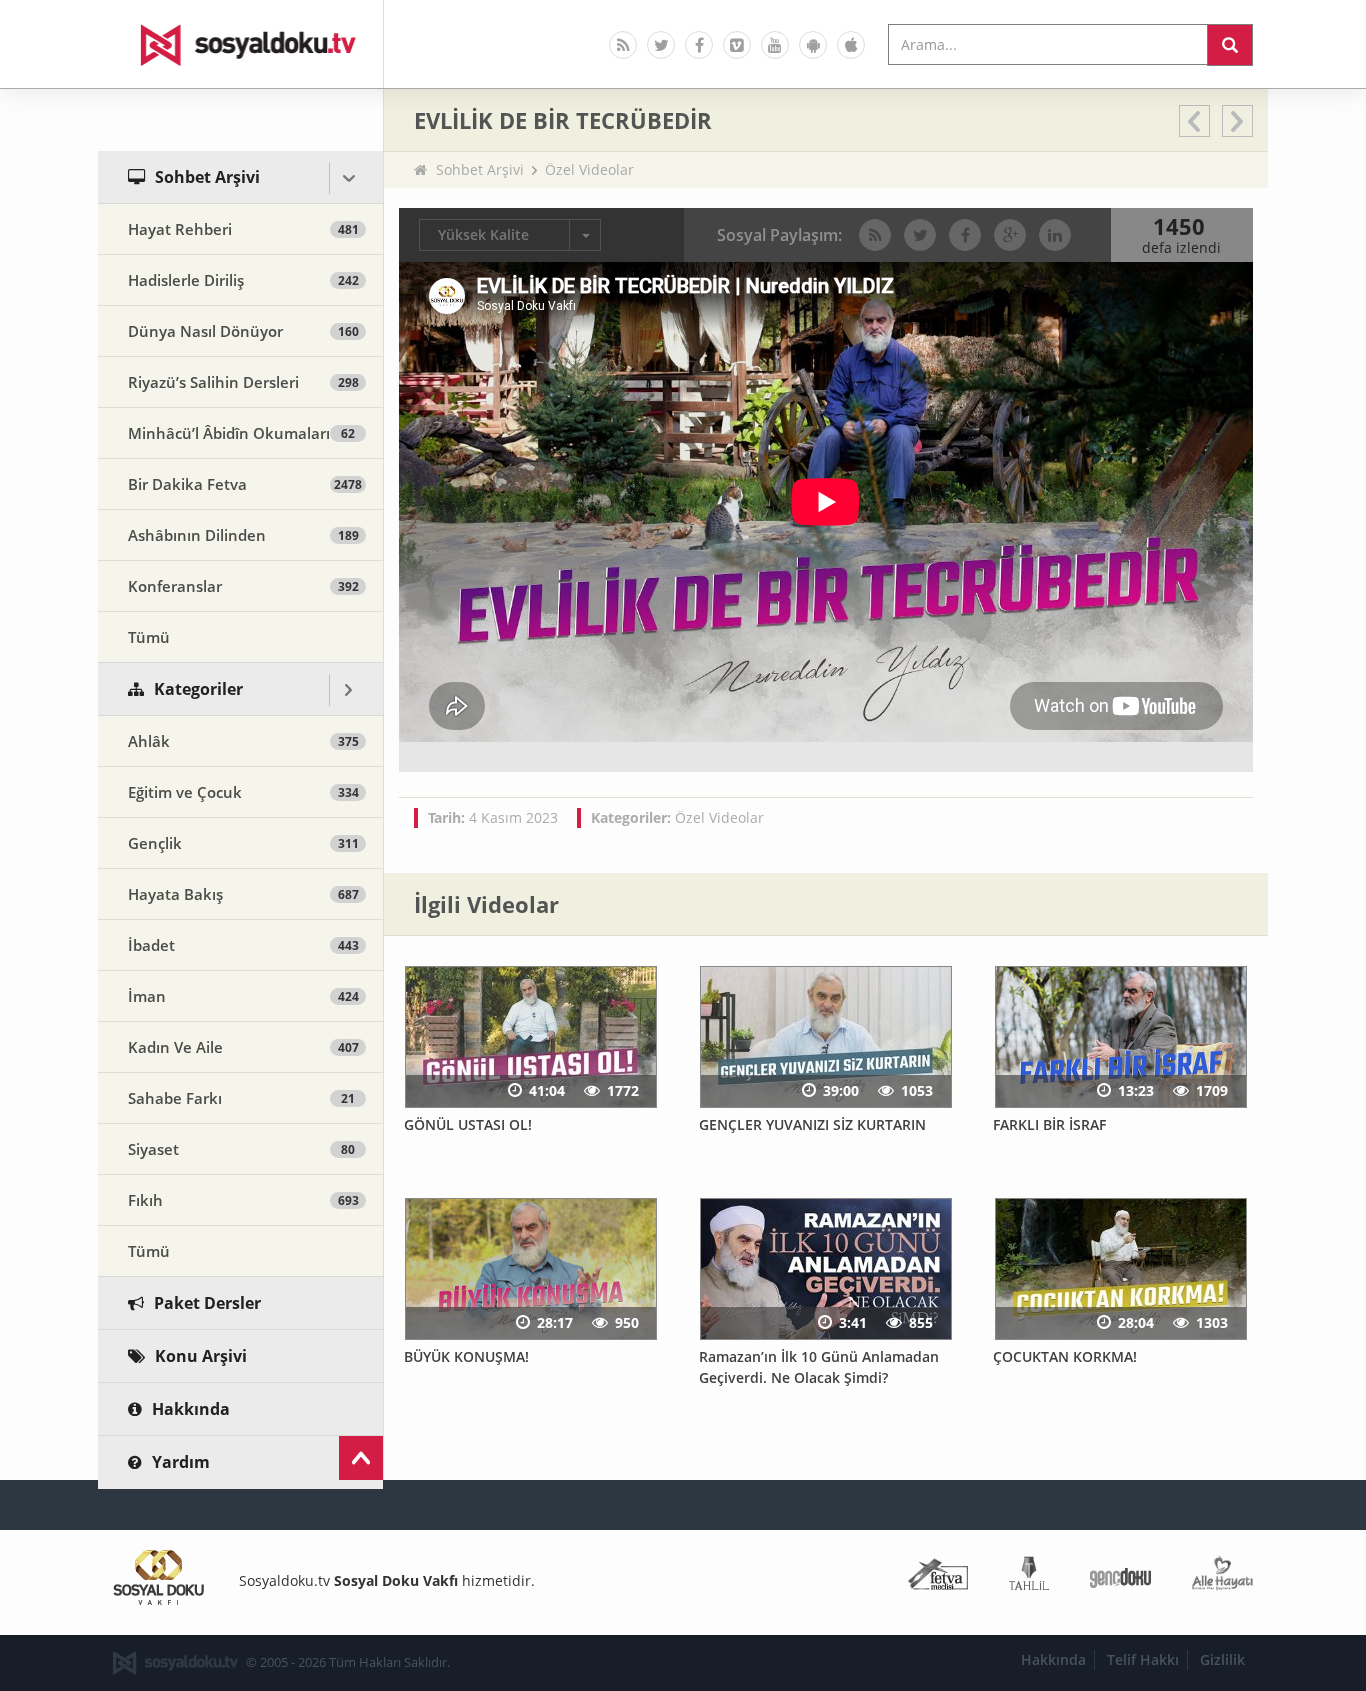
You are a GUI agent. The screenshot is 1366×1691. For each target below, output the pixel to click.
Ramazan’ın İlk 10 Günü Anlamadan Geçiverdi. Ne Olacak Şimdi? (819, 1367)
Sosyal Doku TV (241, 44)
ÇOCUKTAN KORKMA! (1065, 1356)
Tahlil (1029, 1577)
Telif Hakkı (1143, 1659)
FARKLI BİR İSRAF (1049, 1124)
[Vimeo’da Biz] (737, 45)
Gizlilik (1222, 1659)
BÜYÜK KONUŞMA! (466, 1356)
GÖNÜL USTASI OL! (468, 1124)
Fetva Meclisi (938, 1577)
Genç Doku (1120, 1577)
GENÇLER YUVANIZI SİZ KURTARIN (812, 1124)
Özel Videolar (589, 169)
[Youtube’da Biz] (775, 45)
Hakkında (1053, 1659)
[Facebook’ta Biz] (699, 45)
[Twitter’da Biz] (661, 45)
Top (361, 1458)
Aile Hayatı (1222, 1577)
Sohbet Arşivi (480, 169)
